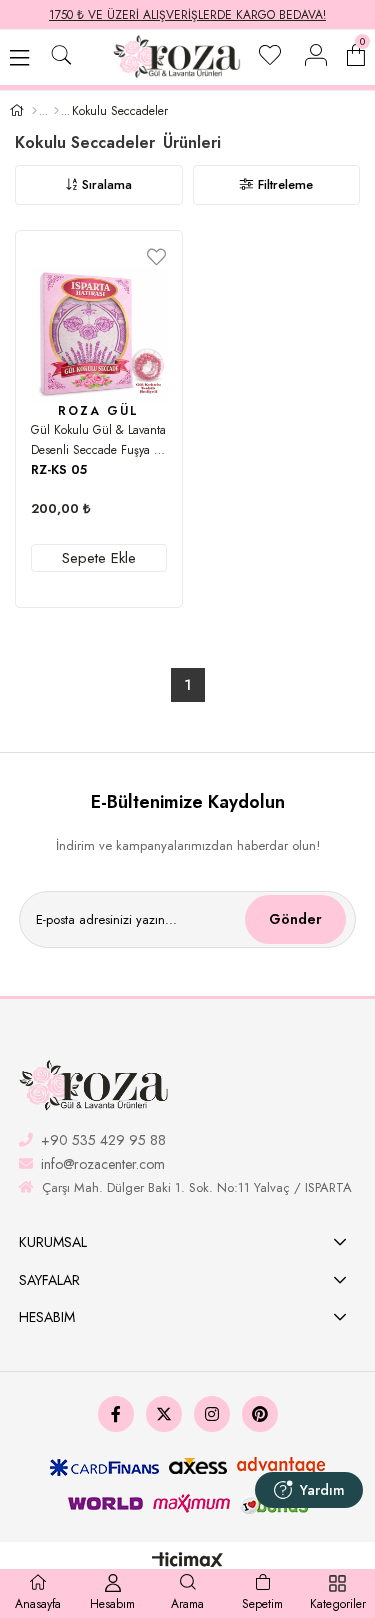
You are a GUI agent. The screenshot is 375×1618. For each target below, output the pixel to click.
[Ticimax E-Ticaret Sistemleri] (187, 1562)
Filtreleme (285, 184)
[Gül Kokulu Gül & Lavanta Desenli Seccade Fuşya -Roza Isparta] (99, 334)
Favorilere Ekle (156, 256)
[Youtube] (260, 1414)
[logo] (94, 1086)
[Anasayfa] (34, 111)
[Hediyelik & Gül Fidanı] (56, 111)
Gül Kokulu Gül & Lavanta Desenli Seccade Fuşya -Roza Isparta (98, 440)
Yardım (322, 1490)
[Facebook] (116, 1414)
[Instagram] (212, 1414)
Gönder (295, 919)
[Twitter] (164, 1414)
